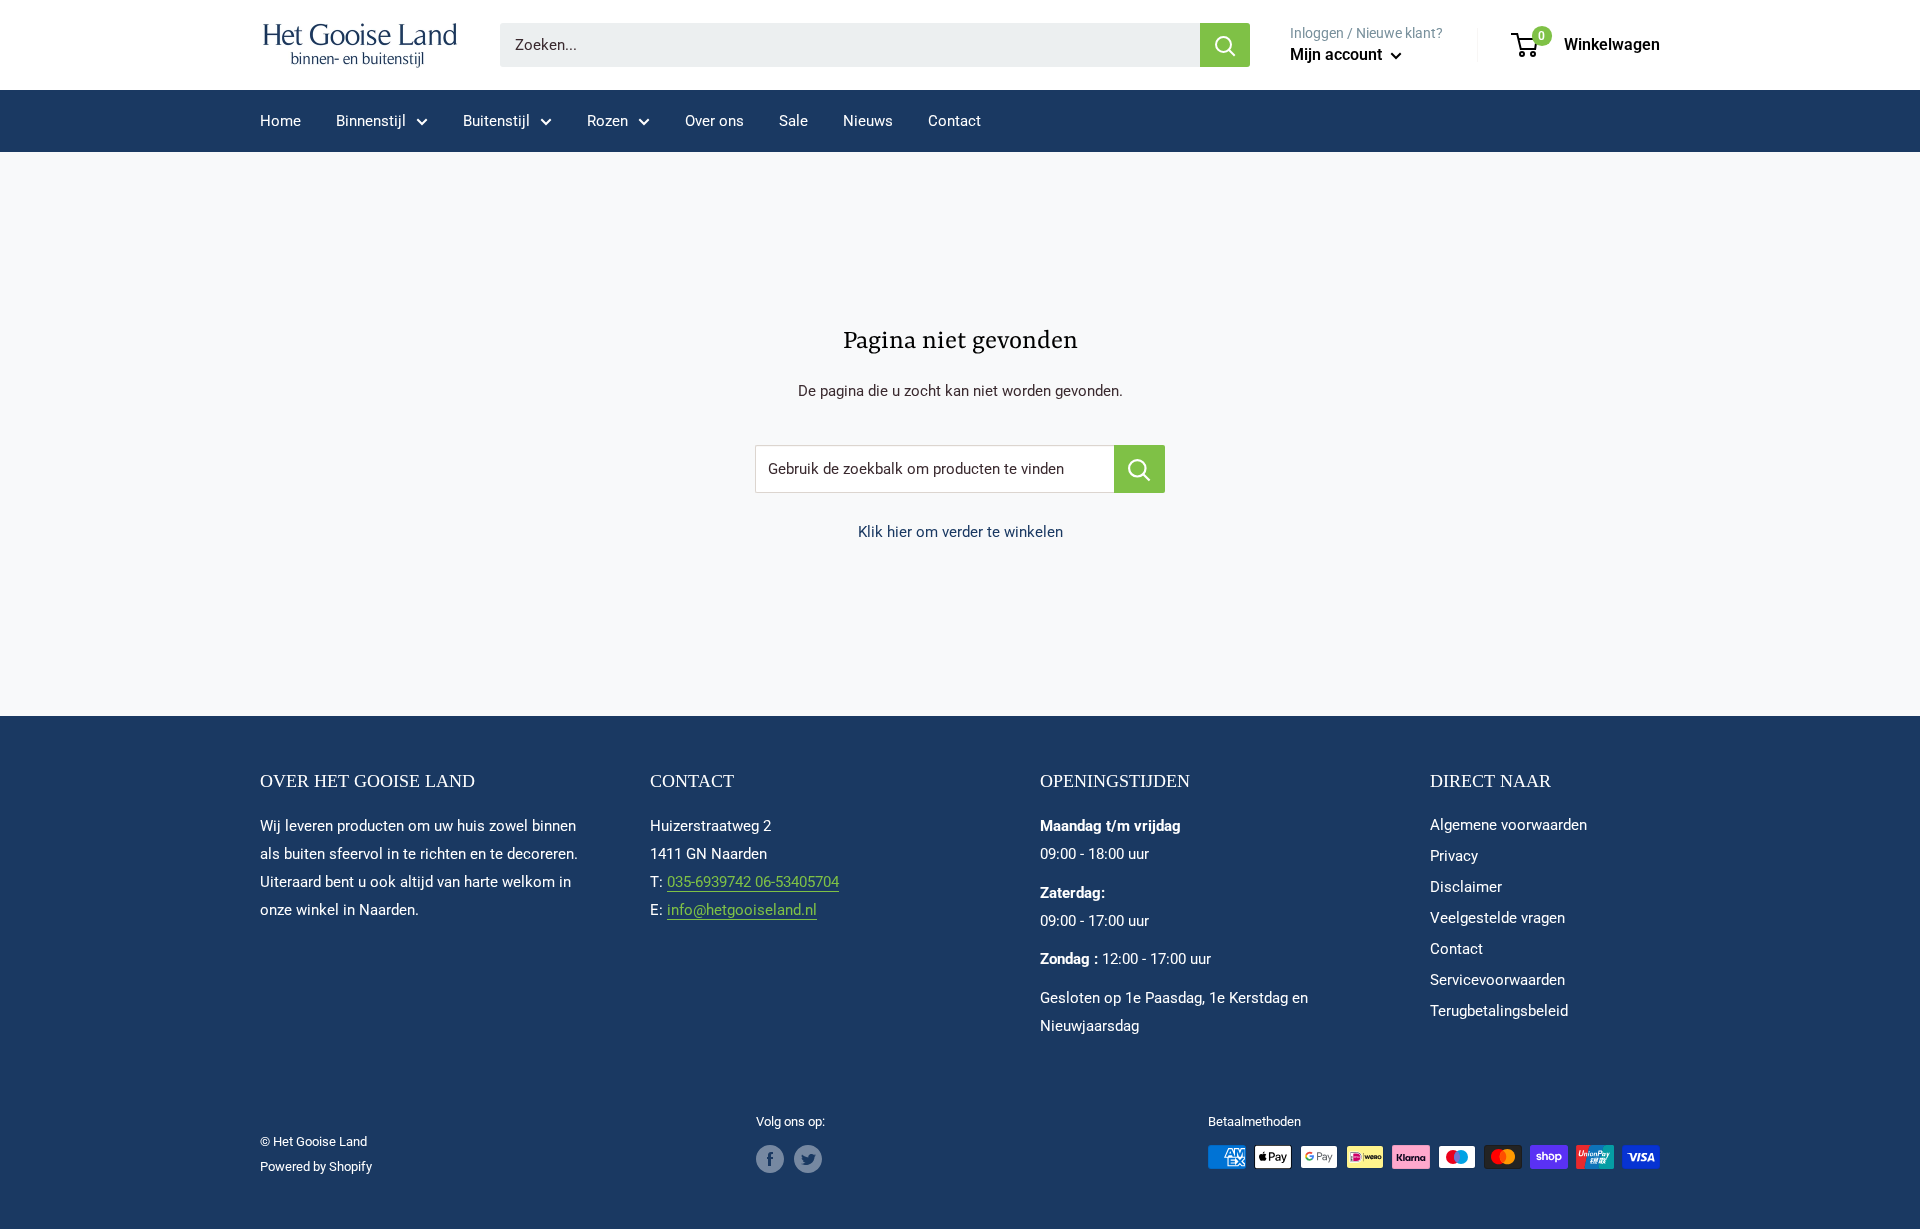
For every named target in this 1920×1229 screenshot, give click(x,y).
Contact (954, 121)
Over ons (714, 121)
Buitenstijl (496, 121)
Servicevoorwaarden (1497, 980)
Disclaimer (1466, 887)
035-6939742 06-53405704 (753, 882)
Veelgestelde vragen (1497, 918)
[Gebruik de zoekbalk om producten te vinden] (1139, 469)
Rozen (607, 121)
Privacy (1454, 856)
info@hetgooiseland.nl (742, 910)
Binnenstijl (371, 121)
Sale (793, 121)
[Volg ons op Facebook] (770, 1159)
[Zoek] (1225, 45)
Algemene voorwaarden (1508, 825)
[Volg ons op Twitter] (808, 1159)
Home (280, 121)
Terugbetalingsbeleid (1499, 1011)
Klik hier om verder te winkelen (960, 532)
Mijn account (1338, 54)
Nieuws (868, 121)
